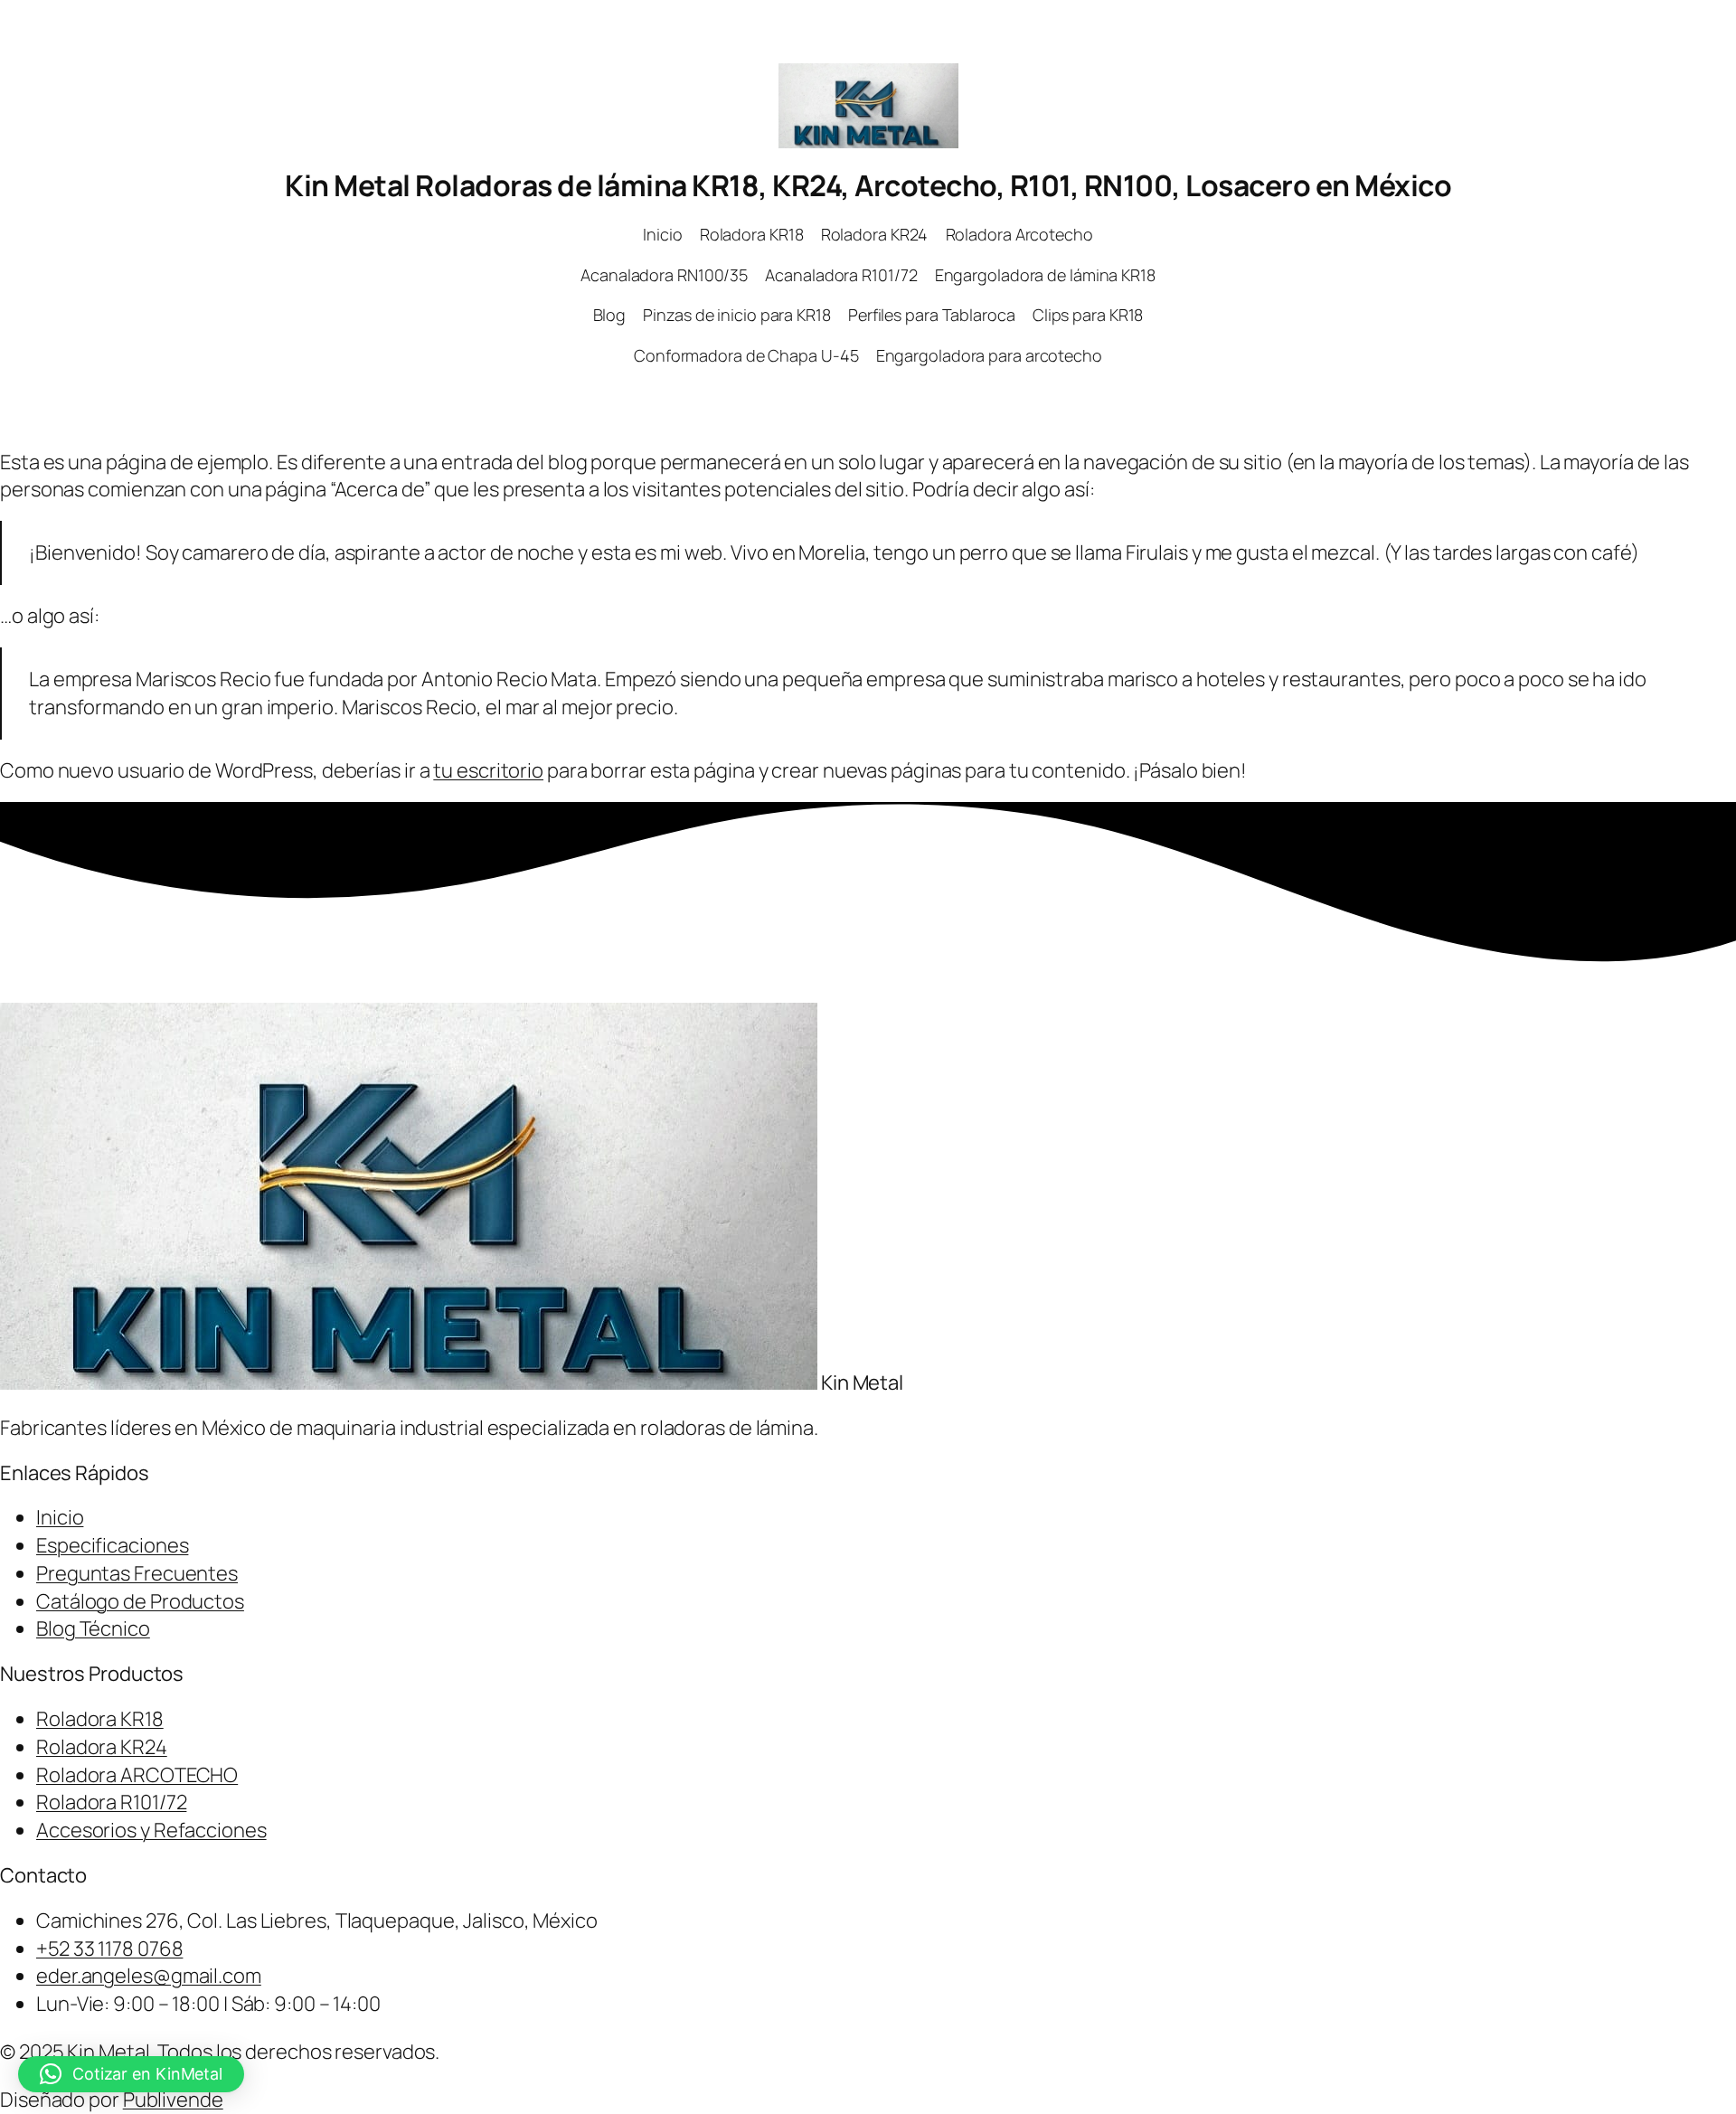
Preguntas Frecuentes (137, 1573)
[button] (131, 2074)
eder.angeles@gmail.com (149, 1976)
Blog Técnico (93, 1628)
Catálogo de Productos (140, 1601)
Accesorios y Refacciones (151, 1830)
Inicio (60, 1517)
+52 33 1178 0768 (109, 1949)
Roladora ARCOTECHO (137, 1775)
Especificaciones (112, 1545)
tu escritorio (488, 770)
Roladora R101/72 (111, 1802)
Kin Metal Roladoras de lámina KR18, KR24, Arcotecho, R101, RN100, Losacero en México (868, 185)
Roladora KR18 (100, 1719)
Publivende (173, 2100)
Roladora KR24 (102, 1747)
